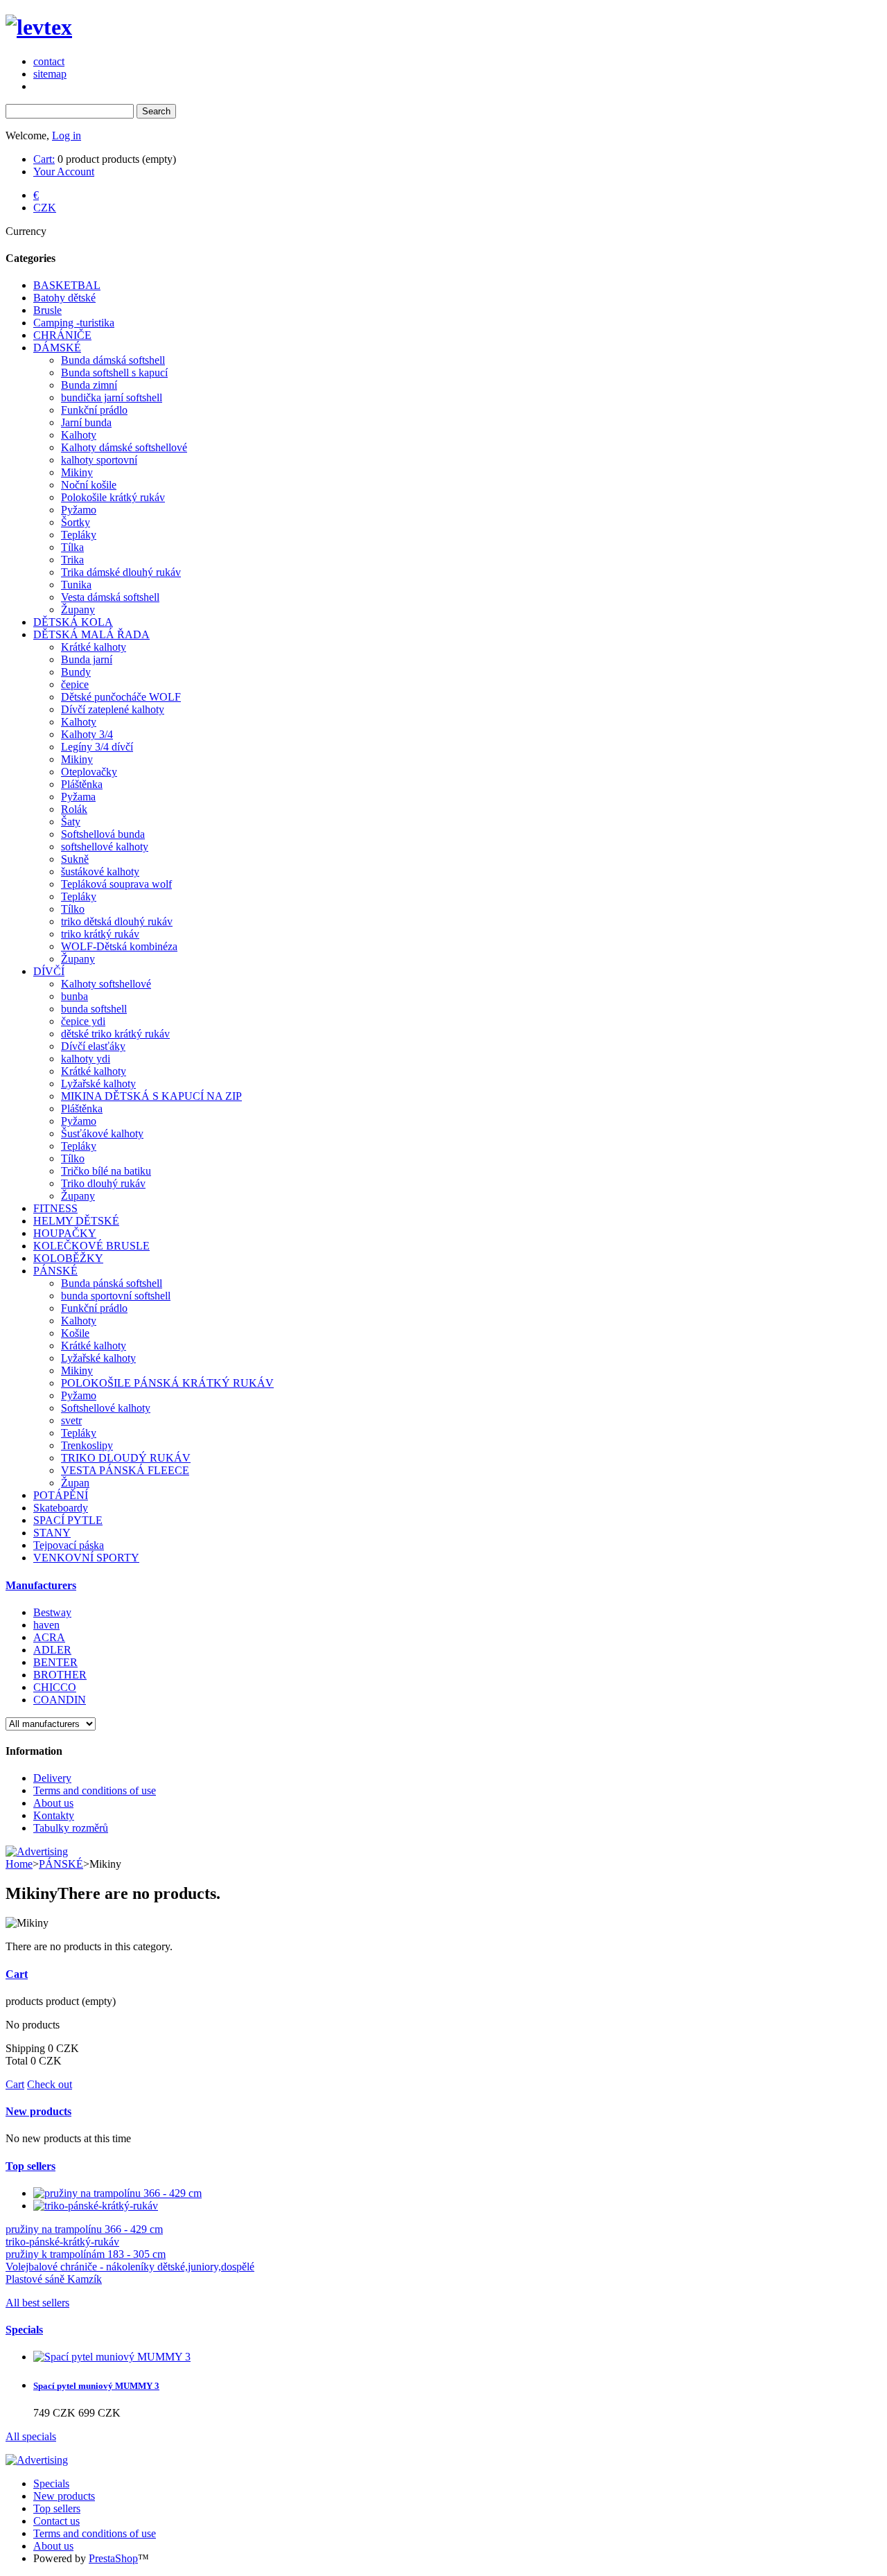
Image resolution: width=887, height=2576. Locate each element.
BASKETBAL (67, 285)
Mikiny (77, 472)
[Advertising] (37, 1851)
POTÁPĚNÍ (61, 1495)
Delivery (52, 1778)
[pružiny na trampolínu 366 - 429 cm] (117, 2193)
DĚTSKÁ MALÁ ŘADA (91, 634)
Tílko (73, 909)
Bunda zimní (89, 385)
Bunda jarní (87, 659)
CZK (45, 208)
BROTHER (60, 1675)
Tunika (76, 585)
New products (38, 2111)
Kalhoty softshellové (106, 984)
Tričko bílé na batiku (106, 1171)
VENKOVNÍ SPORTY (86, 1558)
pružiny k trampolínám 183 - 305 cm (86, 2254)
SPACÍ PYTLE (68, 1520)
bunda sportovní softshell (116, 1296)
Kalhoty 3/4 (87, 734)
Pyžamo (79, 510)
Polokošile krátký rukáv (113, 497)
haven (46, 1625)
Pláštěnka (82, 784)
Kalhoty (79, 435)
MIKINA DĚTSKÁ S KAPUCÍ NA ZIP (151, 1096)
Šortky (76, 522)
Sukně (75, 859)
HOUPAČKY (65, 1233)
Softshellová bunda (103, 834)
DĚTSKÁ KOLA (73, 622)
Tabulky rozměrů (71, 1828)
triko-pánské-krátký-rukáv (62, 2242)
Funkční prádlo (94, 410)
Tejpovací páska (69, 1545)
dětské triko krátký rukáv (115, 1034)
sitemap (50, 74)
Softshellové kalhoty (106, 1408)
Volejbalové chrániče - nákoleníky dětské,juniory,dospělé (130, 2267)
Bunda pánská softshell (112, 1283)
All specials (31, 2436)
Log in (67, 135)
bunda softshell (94, 1009)
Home (19, 1864)
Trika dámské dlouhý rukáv (121, 572)
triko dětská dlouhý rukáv (117, 921)
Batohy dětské (64, 298)
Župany (78, 610)
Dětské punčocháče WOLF (121, 697)
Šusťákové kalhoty (102, 1133)
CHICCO (55, 1687)
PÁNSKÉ (55, 1271)
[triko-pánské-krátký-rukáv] (96, 2206)
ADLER (52, 1650)
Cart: (44, 159)
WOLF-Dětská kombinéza (119, 946)
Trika (72, 560)
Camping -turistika (74, 323)
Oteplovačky (89, 772)
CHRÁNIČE (62, 335)
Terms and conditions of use (95, 1790)
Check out (50, 2084)
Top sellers (30, 2166)
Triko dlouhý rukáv (103, 1183)
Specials (24, 2330)
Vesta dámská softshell (110, 597)
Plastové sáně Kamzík (54, 2279)
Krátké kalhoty (94, 647)
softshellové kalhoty (105, 847)
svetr (71, 1420)
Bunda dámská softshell (113, 360)
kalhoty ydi (86, 1059)
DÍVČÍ (49, 971)
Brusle (47, 310)
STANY (52, 1533)
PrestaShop (113, 2558)
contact (49, 61)
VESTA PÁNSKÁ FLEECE (125, 1470)
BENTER (55, 1662)
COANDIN (60, 1700)
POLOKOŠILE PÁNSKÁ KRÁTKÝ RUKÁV (167, 1383)
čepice (75, 684)
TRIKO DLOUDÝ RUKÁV (126, 1458)
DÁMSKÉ (57, 348)
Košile (75, 1333)
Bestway (52, 1612)
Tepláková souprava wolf (116, 884)
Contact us (56, 2521)
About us (53, 1803)
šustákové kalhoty (100, 871)
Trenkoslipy (87, 1445)
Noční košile (89, 485)
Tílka (72, 547)
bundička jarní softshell (112, 397)
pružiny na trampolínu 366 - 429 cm (84, 2229)
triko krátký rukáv (100, 934)
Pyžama (78, 797)
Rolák (74, 809)
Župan (75, 1483)
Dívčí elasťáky (93, 1046)
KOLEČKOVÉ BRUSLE (91, 1246)
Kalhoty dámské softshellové (124, 447)
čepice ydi (83, 1021)
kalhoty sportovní (99, 460)
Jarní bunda (86, 422)
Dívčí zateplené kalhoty (113, 709)
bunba (74, 996)
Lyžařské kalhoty (98, 1084)
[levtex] (39, 27)
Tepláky (79, 535)
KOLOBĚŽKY (68, 1258)
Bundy (76, 672)
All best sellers (37, 2303)
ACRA (49, 1637)
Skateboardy (61, 1508)
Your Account (64, 172)
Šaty (71, 822)
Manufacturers (41, 1585)
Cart (17, 1974)
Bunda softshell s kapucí (114, 373)
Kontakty (54, 1815)
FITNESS (55, 1208)
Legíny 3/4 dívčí (97, 747)
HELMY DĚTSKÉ (76, 1221)
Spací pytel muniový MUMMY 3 (96, 2386)
